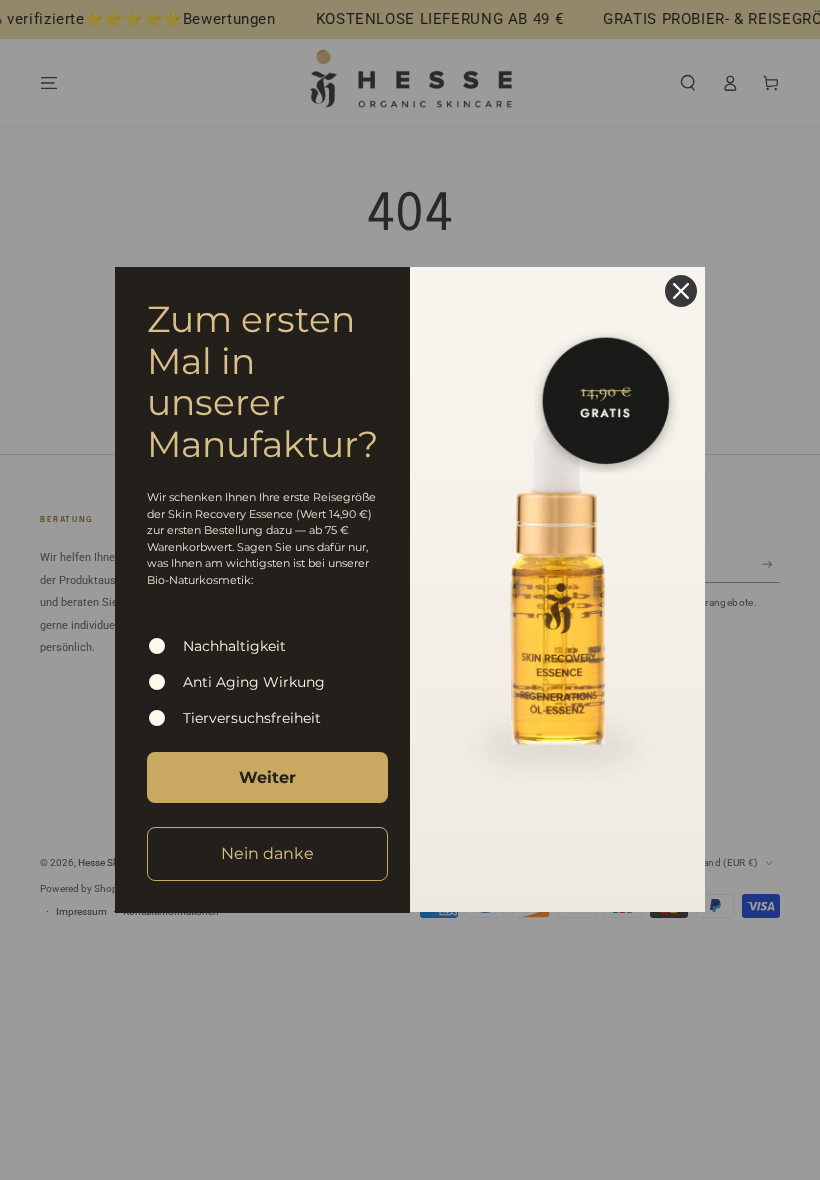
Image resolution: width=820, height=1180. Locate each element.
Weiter (267, 777)
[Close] (681, 291)
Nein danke (267, 853)
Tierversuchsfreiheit (252, 718)
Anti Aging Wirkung (254, 682)
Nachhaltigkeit (234, 646)
